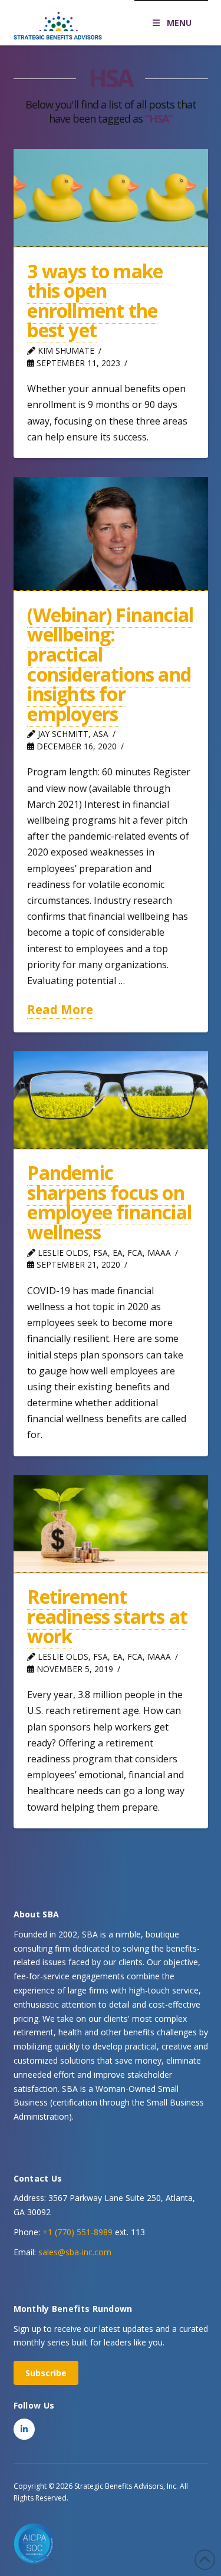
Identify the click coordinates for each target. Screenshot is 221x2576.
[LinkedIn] (24, 2429)
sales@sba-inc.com (75, 2252)
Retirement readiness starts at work (107, 1616)
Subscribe (46, 2373)
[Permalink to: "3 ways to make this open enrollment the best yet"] (111, 198)
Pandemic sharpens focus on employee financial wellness (109, 1202)
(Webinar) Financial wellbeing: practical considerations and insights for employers (110, 664)
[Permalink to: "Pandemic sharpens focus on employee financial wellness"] (111, 1100)
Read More (60, 1009)
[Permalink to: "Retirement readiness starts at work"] (111, 1524)
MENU (179, 23)
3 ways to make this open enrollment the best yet (95, 301)
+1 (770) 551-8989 (77, 2232)
